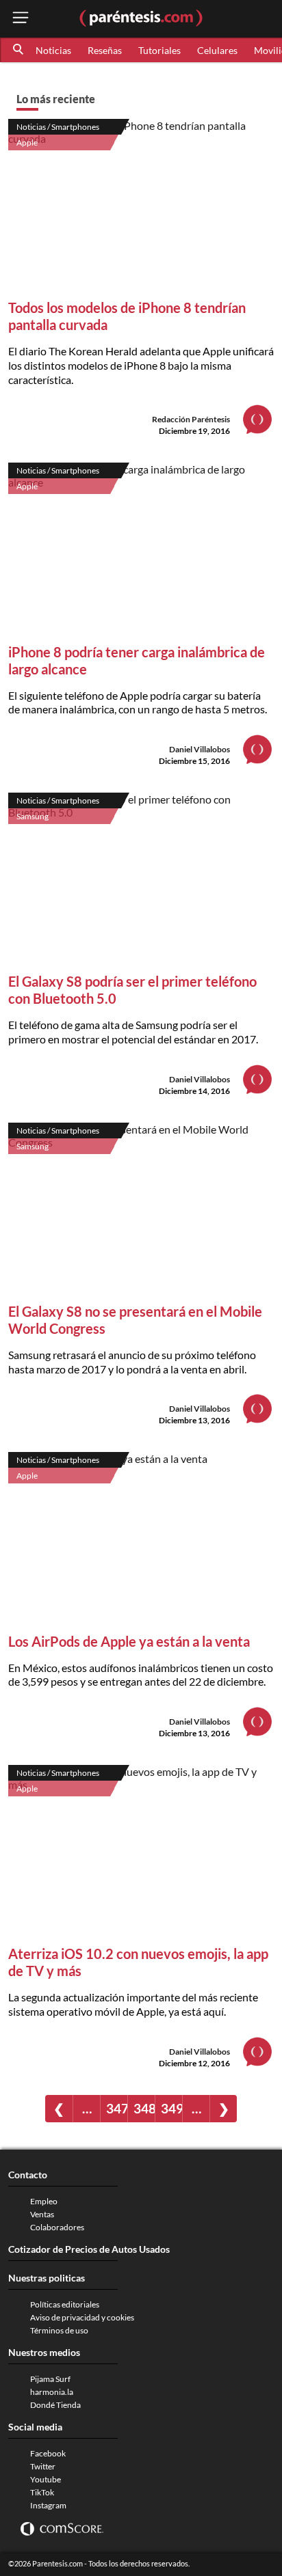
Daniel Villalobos (200, 749)
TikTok (42, 2492)
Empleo (44, 2201)
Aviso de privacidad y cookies (82, 2317)
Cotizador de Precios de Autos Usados (89, 2249)
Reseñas (105, 50)
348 (144, 2108)
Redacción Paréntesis (191, 419)
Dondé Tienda (55, 2405)
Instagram (48, 2505)
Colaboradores (57, 2227)
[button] (19, 50)
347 (117, 2108)
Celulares (217, 50)
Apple (27, 142)
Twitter (43, 2466)
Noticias (53, 50)
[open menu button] (21, 19)
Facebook (48, 2453)
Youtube (46, 2479)
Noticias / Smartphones (58, 127)
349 (171, 2108)
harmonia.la (52, 2392)
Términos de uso (59, 2330)
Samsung (33, 816)
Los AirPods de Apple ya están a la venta (129, 1641)
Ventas (42, 2214)
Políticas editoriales (65, 2304)
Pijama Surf (50, 2379)
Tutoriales (159, 50)
